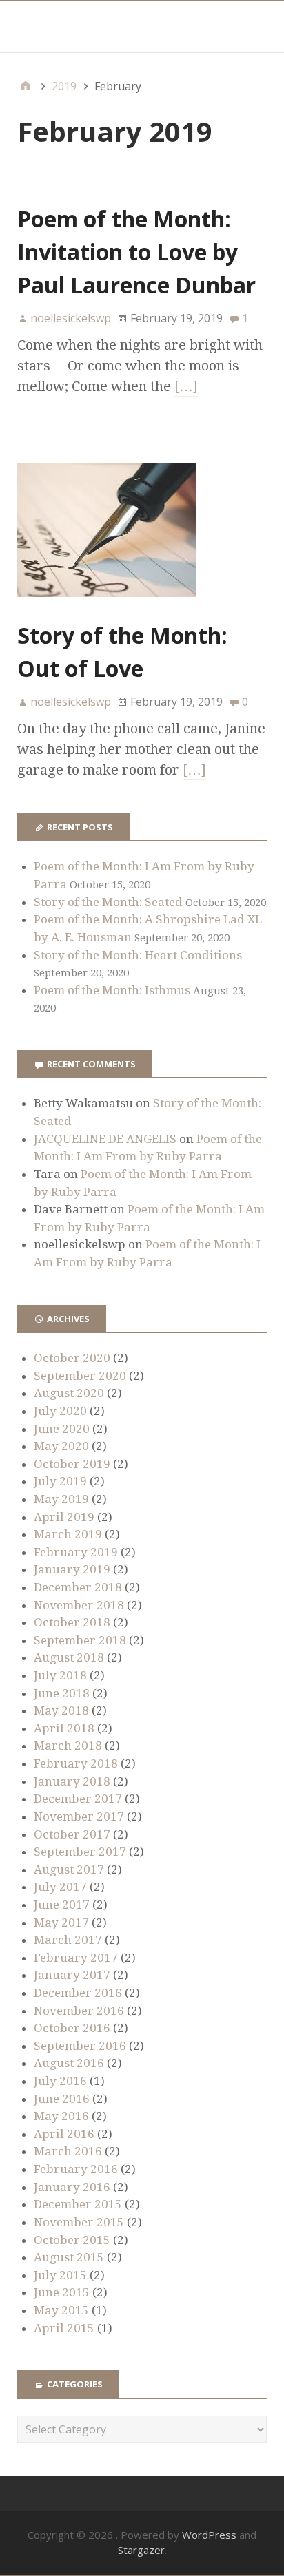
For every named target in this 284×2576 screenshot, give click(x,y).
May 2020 (61, 1446)
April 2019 (64, 1517)
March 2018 (68, 1746)
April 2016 (64, 2134)
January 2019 (72, 1569)
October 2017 (72, 1834)
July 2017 (60, 1887)
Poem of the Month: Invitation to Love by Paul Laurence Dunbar (136, 252)
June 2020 (62, 1429)
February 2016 (76, 2169)
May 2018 (61, 1710)
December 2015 (78, 2204)
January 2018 (72, 1781)
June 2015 (62, 2292)
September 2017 (80, 1852)
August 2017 (69, 1870)
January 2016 (72, 2187)
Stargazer (141, 2550)
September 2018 (80, 1640)
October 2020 (72, 1358)
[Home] (26, 86)
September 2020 (80, 1376)
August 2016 (69, 2063)
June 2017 (62, 1905)
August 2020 (69, 1393)
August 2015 (69, 2257)
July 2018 (60, 1675)
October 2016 (72, 2028)
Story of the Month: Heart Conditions (138, 955)
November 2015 (79, 2222)
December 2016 (78, 1993)
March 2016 (68, 2151)
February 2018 (76, 1763)
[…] (186, 386)
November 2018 (79, 1605)
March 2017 (68, 1940)
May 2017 (61, 1923)
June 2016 (62, 2099)
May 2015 (61, 2310)
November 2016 (79, 2011)
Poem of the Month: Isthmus (112, 990)
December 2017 (78, 1799)
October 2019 (72, 1464)
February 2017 (76, 1958)
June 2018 (62, 1693)
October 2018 (72, 1622)
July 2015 (60, 2275)
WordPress (209, 2535)
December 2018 (78, 1587)
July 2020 (60, 1411)
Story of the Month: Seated (108, 902)
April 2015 (64, 2328)
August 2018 (69, 1657)
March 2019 (68, 1534)
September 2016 (80, 2046)
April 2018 (64, 1728)
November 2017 (79, 1816)
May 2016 (61, 2116)
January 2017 (72, 1975)
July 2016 (60, 2081)
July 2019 (60, 1481)
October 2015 (72, 2240)
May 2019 (61, 1499)
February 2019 (76, 1552)
